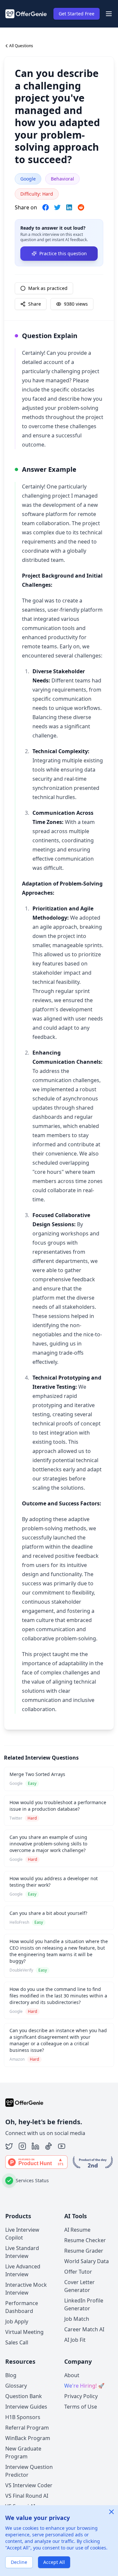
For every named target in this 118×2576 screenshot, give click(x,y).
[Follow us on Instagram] (22, 2146)
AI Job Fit (75, 2340)
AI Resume (77, 2230)
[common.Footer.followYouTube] (62, 2146)
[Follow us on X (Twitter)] (9, 2146)
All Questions (21, 46)
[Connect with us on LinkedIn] (35, 2146)
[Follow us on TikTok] (49, 2146)
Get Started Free (77, 14)
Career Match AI (84, 2329)
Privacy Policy (81, 2396)
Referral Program (27, 2428)
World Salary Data (87, 2261)
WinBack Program (28, 2438)
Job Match (77, 2319)
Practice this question (63, 253)
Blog (11, 2375)
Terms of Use (81, 2407)
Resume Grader (84, 2251)
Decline (19, 2562)
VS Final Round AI (27, 2496)
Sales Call (17, 2342)
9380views (76, 304)
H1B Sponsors (23, 2417)
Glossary (16, 2386)
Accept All (54, 2562)
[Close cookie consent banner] (111, 2512)
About (72, 2375)
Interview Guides (26, 2407)
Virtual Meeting (24, 2332)
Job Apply (17, 2321)
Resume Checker (85, 2240)
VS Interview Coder (29, 2485)
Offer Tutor (78, 2272)
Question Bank (24, 2396)
